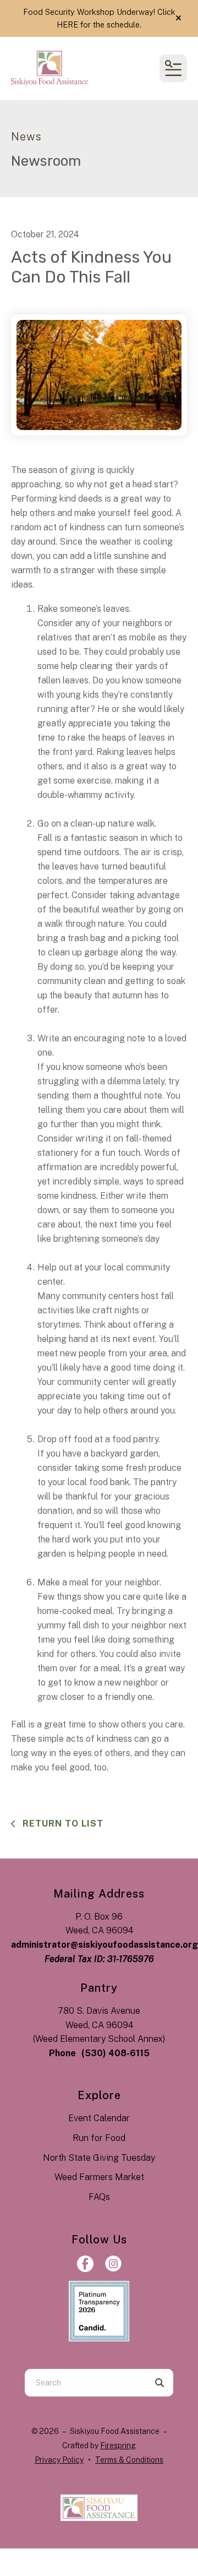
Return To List (62, 1824)
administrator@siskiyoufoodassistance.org (105, 1945)
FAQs (99, 2197)
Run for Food (99, 2138)
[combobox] (85, 2383)
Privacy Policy (59, 2460)
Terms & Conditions (129, 2460)
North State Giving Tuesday (99, 2158)
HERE (67, 25)
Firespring (118, 2445)
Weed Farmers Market (99, 2177)
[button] (178, 18)
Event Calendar (99, 2118)
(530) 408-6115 (116, 2053)
